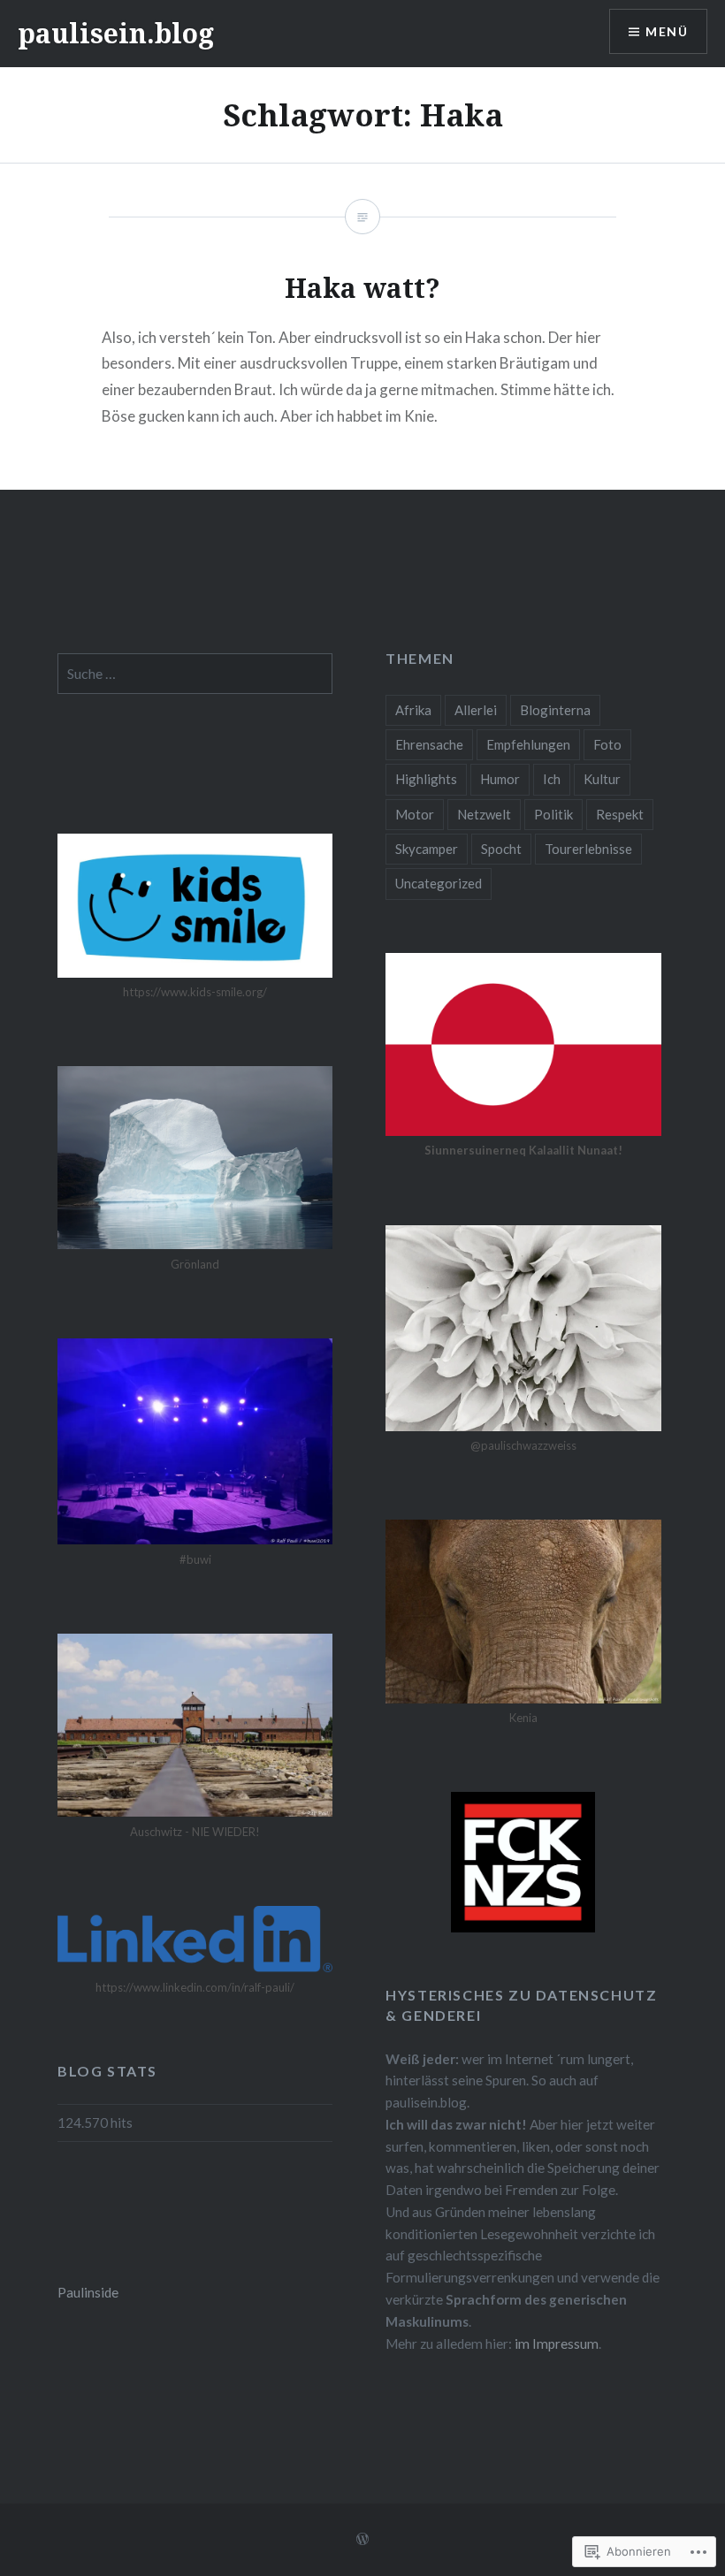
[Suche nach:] (195, 674)
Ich (552, 779)
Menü (667, 31)
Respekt (620, 814)
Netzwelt (484, 814)
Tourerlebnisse (588, 849)
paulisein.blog (116, 33)
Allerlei (476, 710)
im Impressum (557, 2344)
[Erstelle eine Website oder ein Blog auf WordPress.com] (362, 2539)
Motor (415, 814)
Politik (553, 814)
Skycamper (427, 849)
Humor (500, 779)
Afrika (413, 710)
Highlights (426, 779)
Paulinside (88, 2292)
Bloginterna (555, 710)
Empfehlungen (528, 744)
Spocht (501, 849)
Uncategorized (439, 883)
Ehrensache (429, 744)
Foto (607, 744)
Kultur (602, 779)
